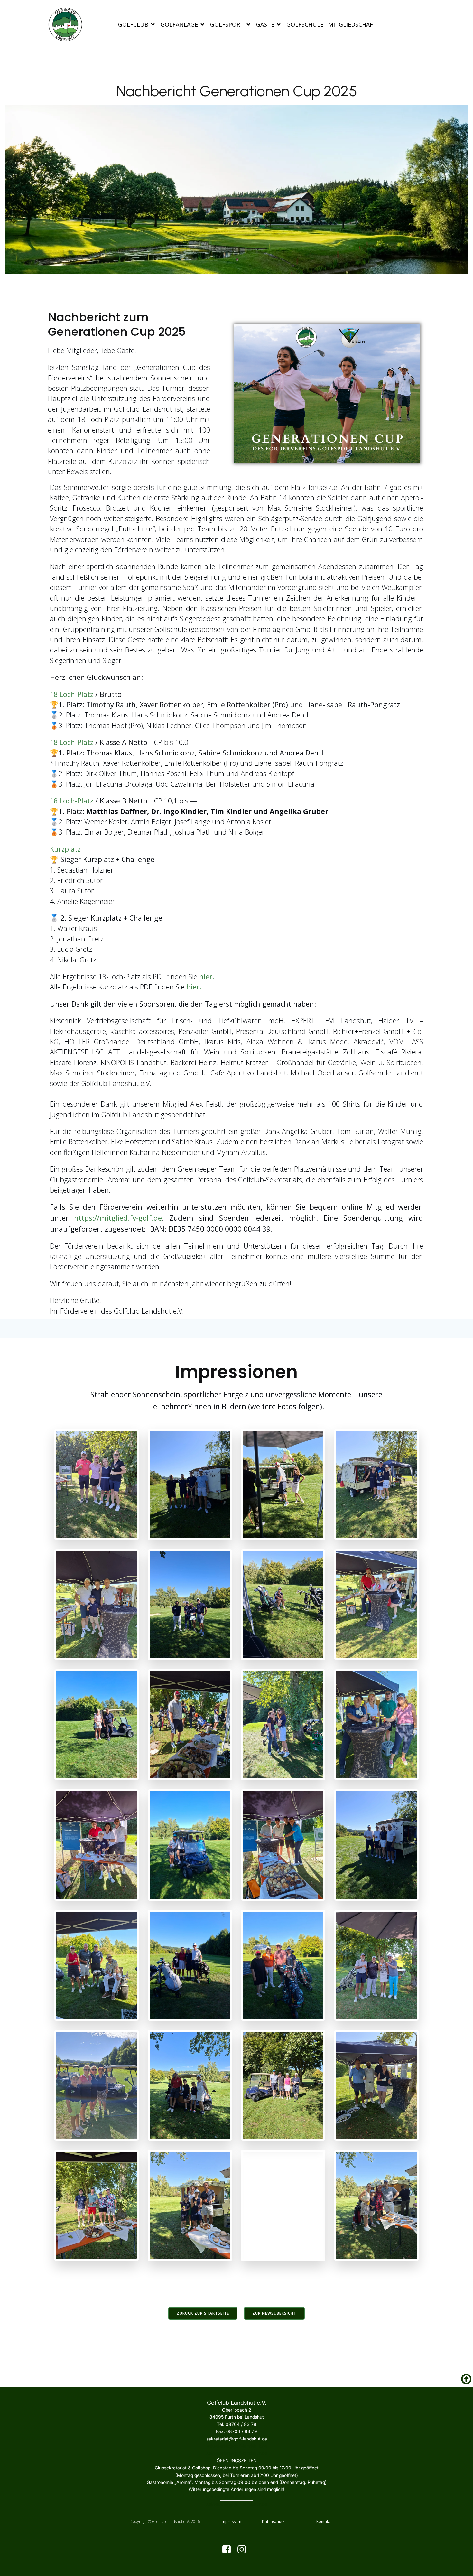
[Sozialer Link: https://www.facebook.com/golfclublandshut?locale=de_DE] (229, 2550)
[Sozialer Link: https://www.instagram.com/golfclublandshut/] (244, 2550)
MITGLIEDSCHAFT (352, 24)
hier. (194, 987)
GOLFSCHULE (305, 24)
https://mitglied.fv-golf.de (118, 1218)
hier (206, 976)
